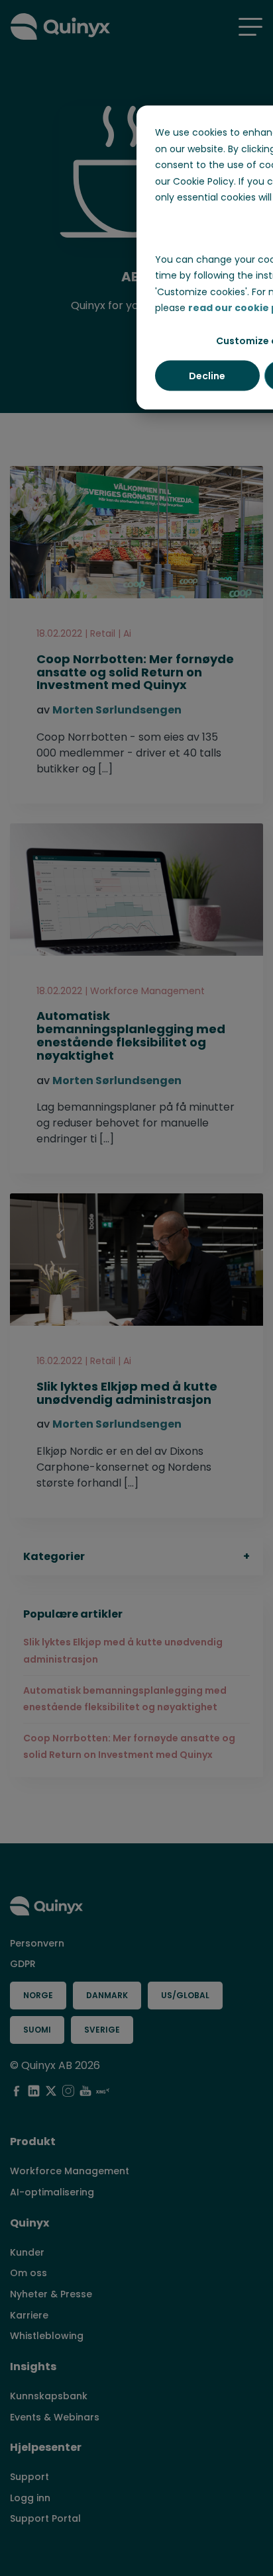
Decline (207, 375)
